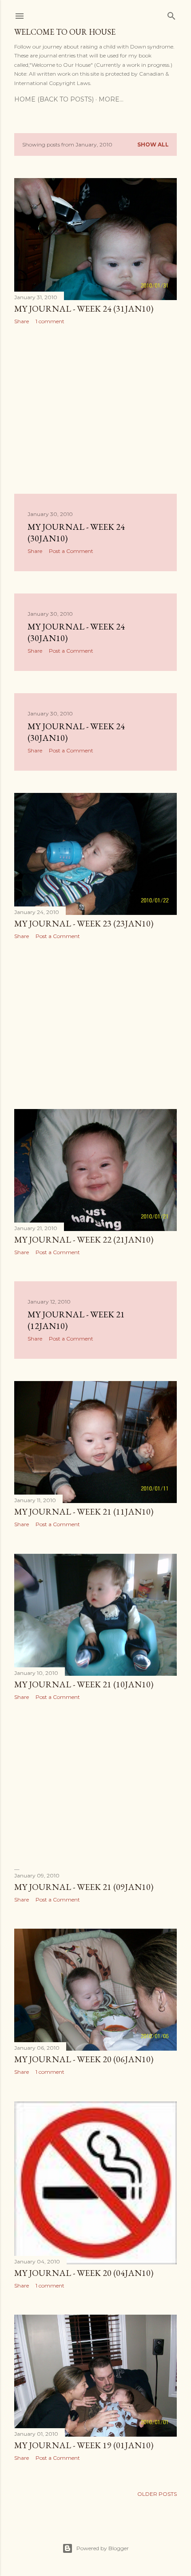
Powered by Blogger (103, 2548)
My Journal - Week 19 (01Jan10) (84, 2445)
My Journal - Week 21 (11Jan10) (84, 1511)
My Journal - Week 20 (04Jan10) (84, 2273)
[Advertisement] (95, 409)
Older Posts (157, 2494)
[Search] (171, 14)
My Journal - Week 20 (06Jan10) (84, 2059)
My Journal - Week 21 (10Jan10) (84, 1684)
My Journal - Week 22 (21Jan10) (84, 1239)
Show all (153, 144)
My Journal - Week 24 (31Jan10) (84, 309)
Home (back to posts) (54, 99)
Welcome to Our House (65, 32)
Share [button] (22, 321)
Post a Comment (71, 551)
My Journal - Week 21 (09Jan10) (84, 1887)
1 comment (50, 321)
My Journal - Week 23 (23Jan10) (84, 923)
